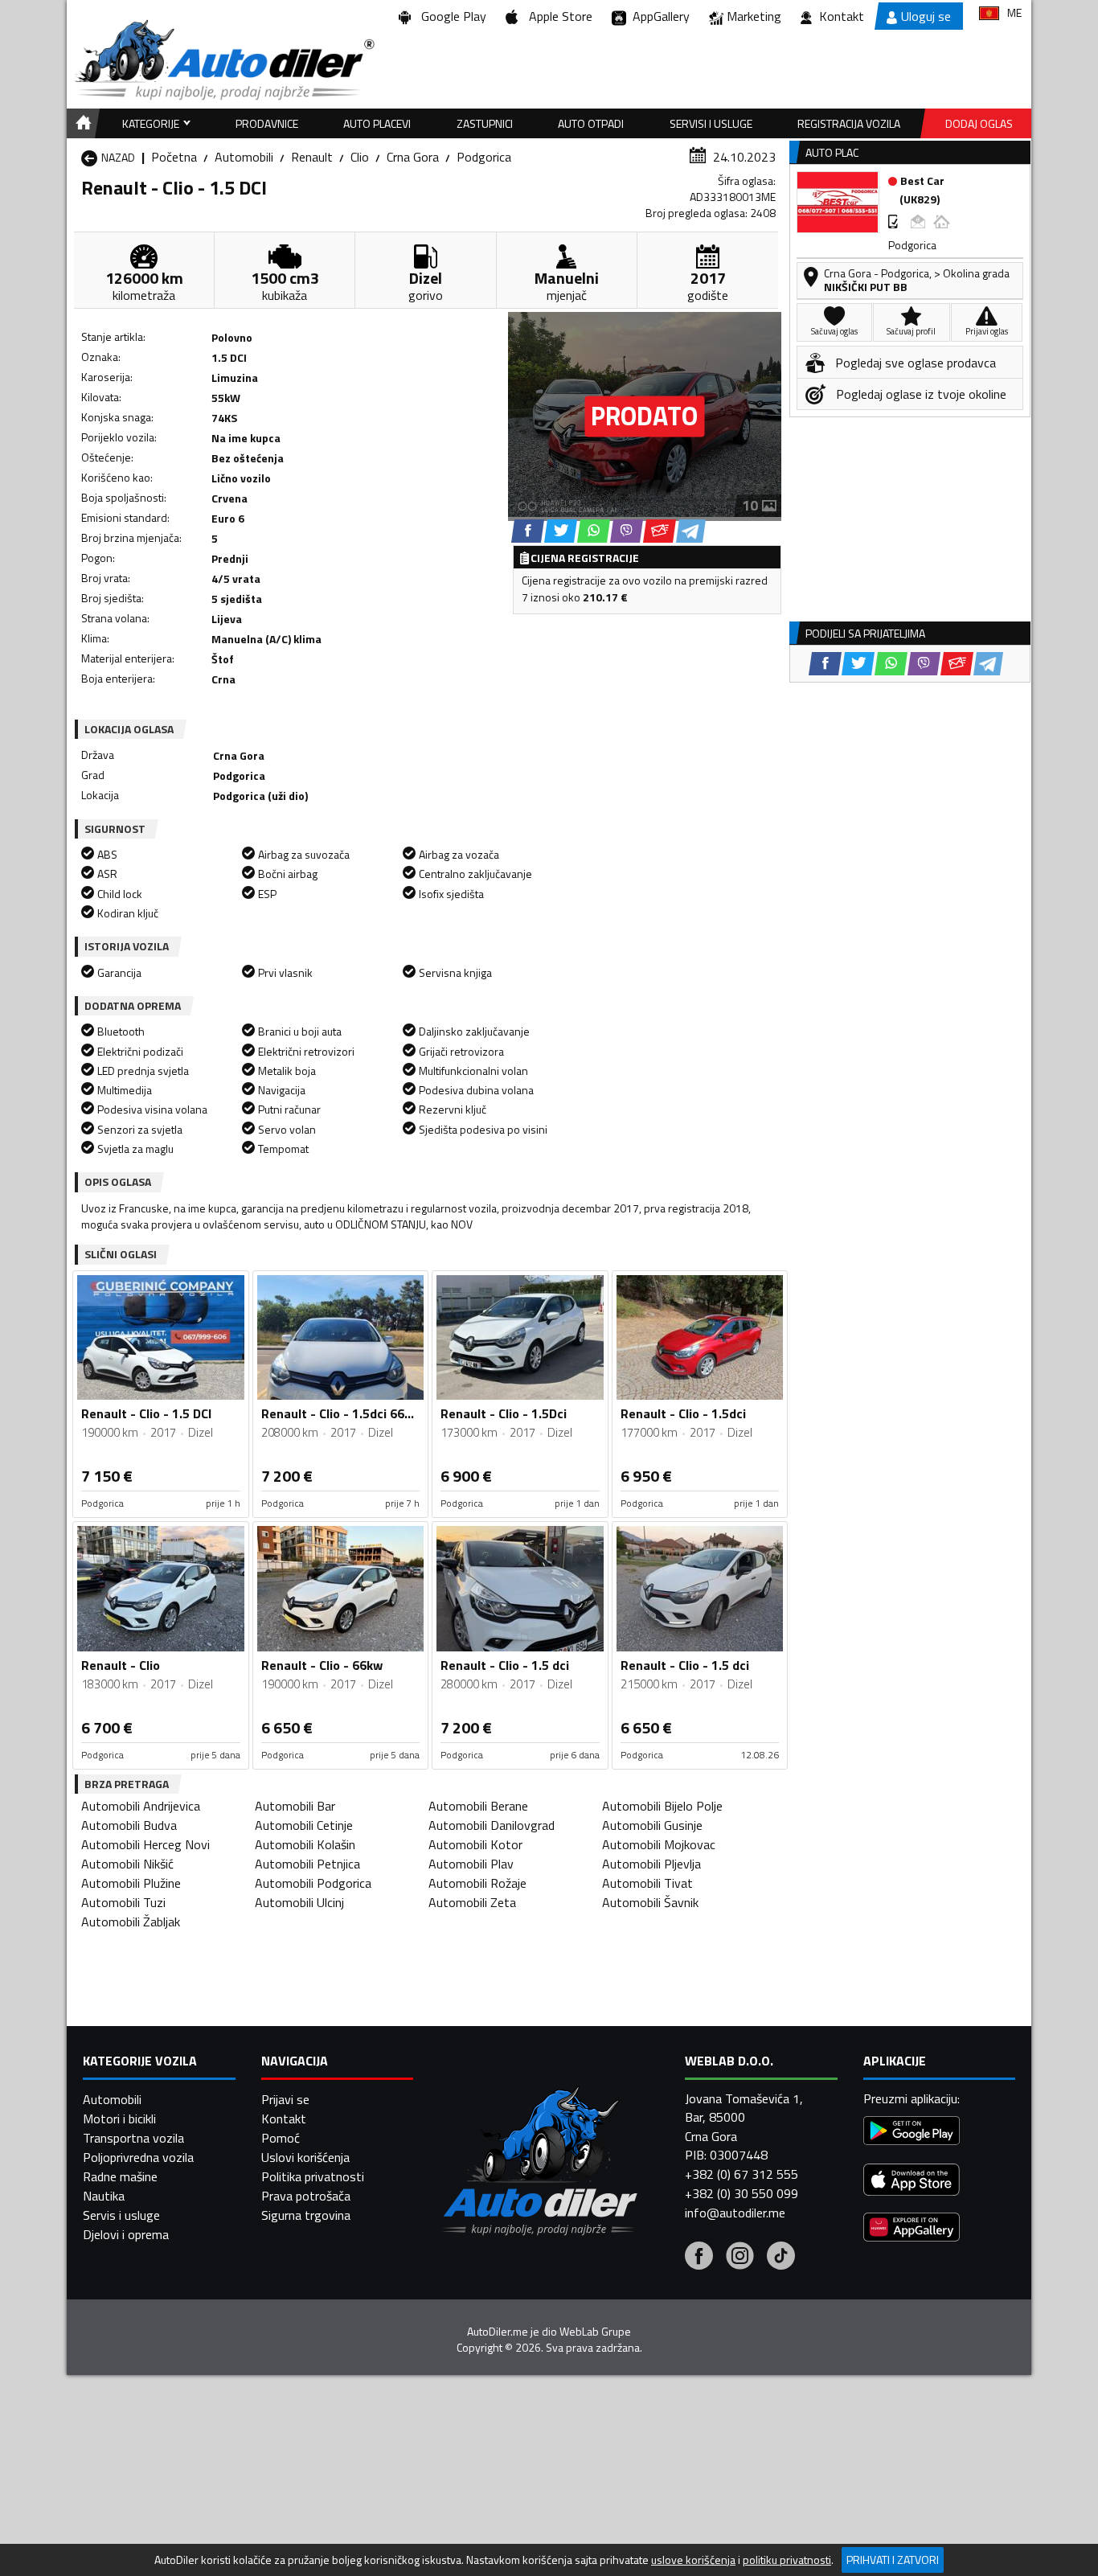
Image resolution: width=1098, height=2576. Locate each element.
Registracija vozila (849, 123)
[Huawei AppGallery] (912, 2229)
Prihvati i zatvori (893, 2560)
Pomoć (281, 2138)
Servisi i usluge (711, 123)
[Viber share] (627, 531)
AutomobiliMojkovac (659, 1844)
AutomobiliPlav (471, 1864)
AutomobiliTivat (647, 1883)
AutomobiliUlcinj (299, 1902)
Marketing (754, 16)
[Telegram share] (691, 531)
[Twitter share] (561, 531)
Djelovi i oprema (126, 2234)
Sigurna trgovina (306, 2215)
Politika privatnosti (313, 2176)
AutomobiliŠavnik (650, 1902)
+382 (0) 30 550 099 (742, 2193)
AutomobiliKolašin (305, 1844)
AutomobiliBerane (478, 1806)
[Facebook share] (528, 531)
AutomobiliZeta (472, 1902)
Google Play (451, 16)
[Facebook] (699, 2258)
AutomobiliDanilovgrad (492, 1825)
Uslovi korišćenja (305, 2157)
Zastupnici (485, 123)
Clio (360, 157)
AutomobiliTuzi (123, 1902)
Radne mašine (120, 2176)
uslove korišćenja (693, 2560)
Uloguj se (926, 16)
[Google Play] (912, 2133)
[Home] (81, 123)
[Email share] (660, 531)
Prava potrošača (306, 2196)
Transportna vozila (133, 2138)
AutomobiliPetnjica (307, 1864)
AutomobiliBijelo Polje (662, 1806)
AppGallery (658, 16)
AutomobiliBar (295, 1806)
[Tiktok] (781, 2258)
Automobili (244, 157)
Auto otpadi (591, 123)
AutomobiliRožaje (477, 1883)
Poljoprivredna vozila (138, 2157)
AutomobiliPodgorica (313, 1883)
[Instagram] (740, 2258)
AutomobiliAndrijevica (141, 1806)
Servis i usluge (121, 2215)
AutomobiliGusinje (652, 1825)
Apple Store (557, 16)
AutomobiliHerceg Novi (145, 1844)
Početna (174, 157)
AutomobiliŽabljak (131, 1922)
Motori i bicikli (119, 2119)
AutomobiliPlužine (131, 1883)
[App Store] (912, 2182)
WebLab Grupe (595, 2332)
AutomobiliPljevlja (651, 1864)
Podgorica (484, 157)
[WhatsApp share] (594, 531)
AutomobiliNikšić (127, 1864)
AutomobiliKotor (475, 1844)
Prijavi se (285, 2099)
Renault (312, 157)
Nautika (104, 2196)
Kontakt (842, 16)
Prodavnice (267, 123)
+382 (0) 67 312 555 (742, 2174)
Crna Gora (413, 157)
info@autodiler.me (735, 2213)
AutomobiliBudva (129, 1825)
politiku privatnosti (787, 2560)
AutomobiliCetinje (304, 1825)
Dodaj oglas (979, 123)
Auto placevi (377, 123)
